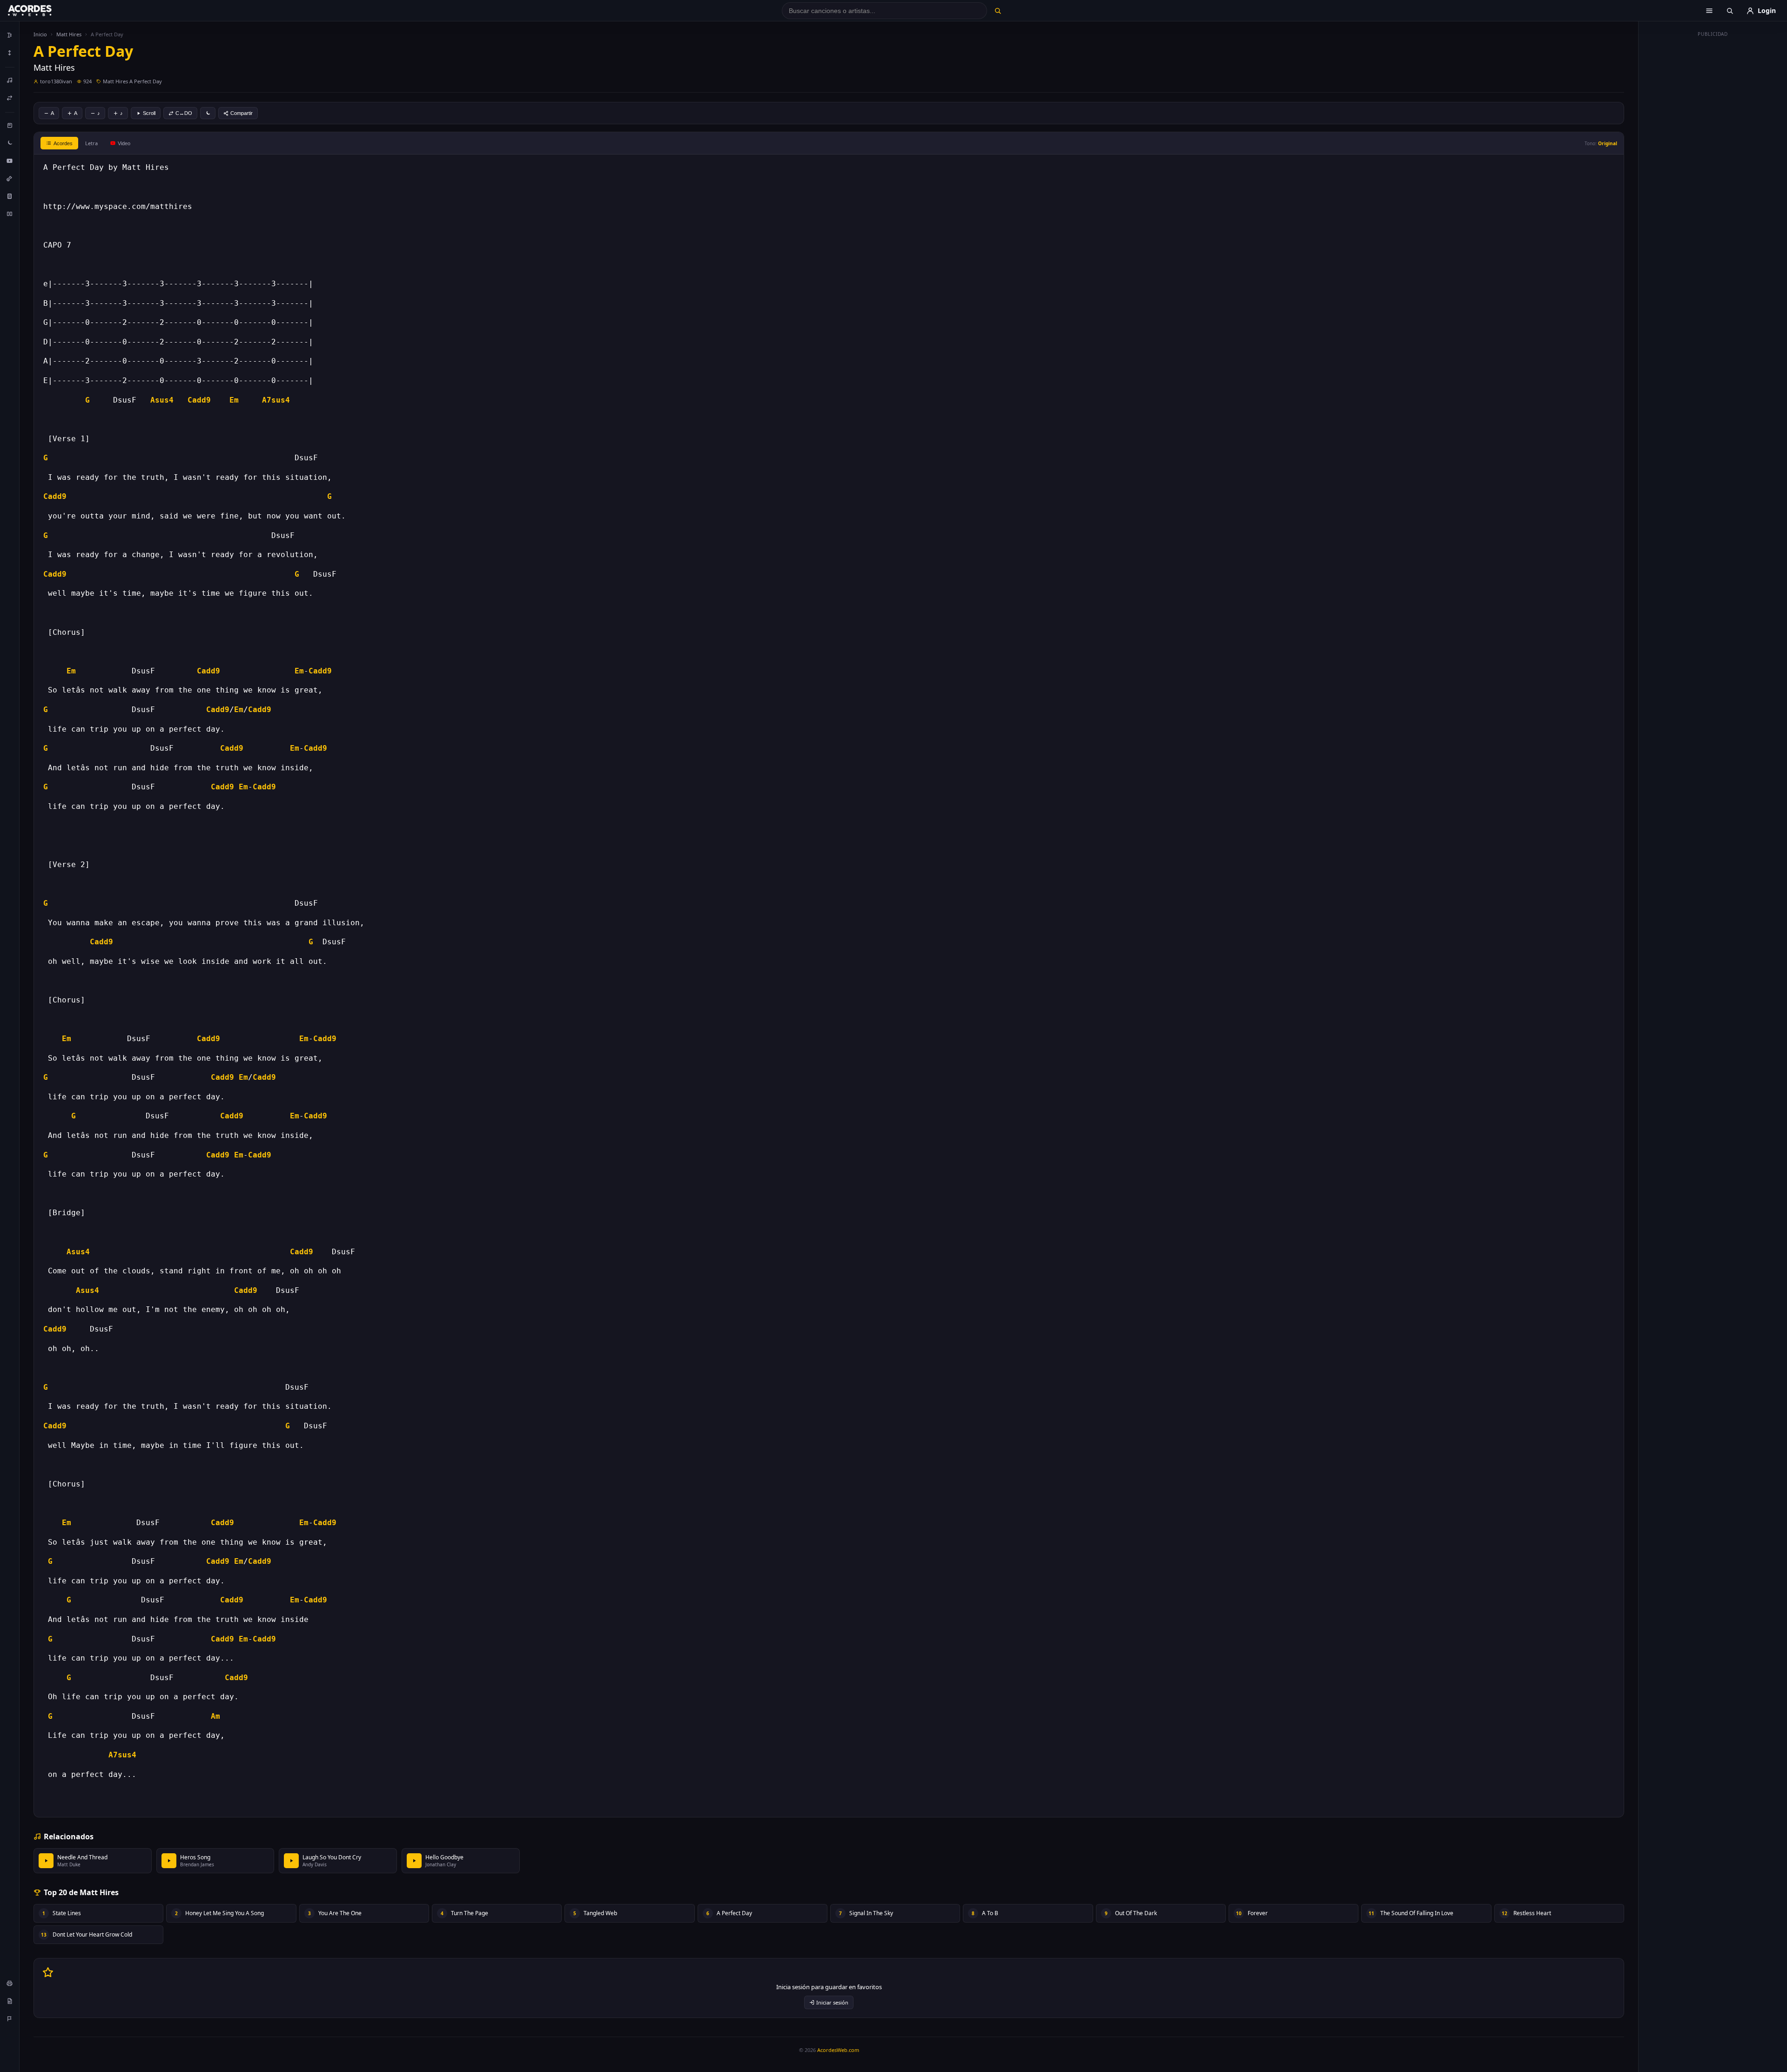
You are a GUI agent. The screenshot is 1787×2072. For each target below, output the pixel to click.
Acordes (63, 143)
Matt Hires (69, 34)
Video (124, 143)
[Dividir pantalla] (10, 214)
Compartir (242, 113)
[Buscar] (998, 11)
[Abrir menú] (1709, 11)
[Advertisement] (1713, 181)
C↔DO (184, 113)
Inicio (40, 34)
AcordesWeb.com (838, 2050)
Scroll (149, 113)
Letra (91, 143)
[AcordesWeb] (41, 11)
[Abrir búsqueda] (1730, 11)
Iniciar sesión (832, 2002)
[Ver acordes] (10, 196)
